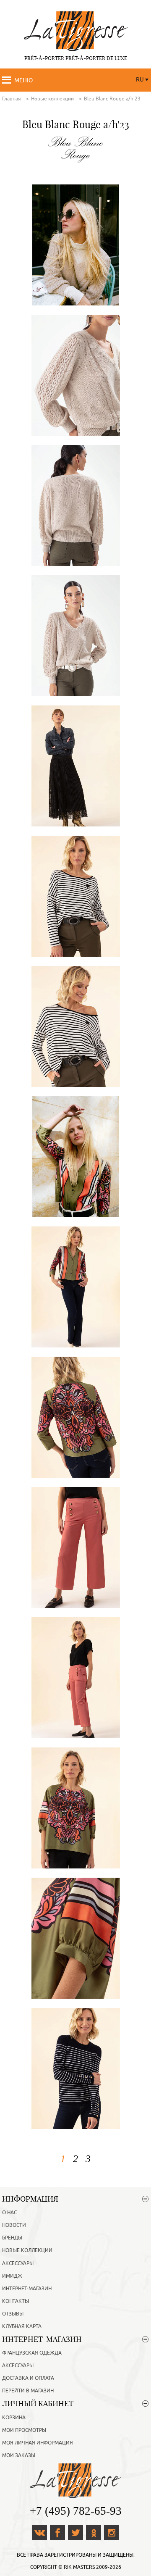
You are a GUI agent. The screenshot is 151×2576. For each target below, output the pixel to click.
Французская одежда (32, 2353)
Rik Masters (79, 2567)
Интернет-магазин (27, 2289)
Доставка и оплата (28, 2378)
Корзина (14, 2418)
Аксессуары (18, 2263)
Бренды (12, 2238)
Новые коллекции (27, 2250)
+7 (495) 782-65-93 (76, 2511)
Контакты (16, 2301)
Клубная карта (22, 2326)
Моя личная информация (38, 2443)
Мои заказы (19, 2455)
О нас (9, 2213)
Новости (14, 2225)
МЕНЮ (23, 80)
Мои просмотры (24, 2430)
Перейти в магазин (28, 2391)
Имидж (12, 2276)
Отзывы (13, 2314)
